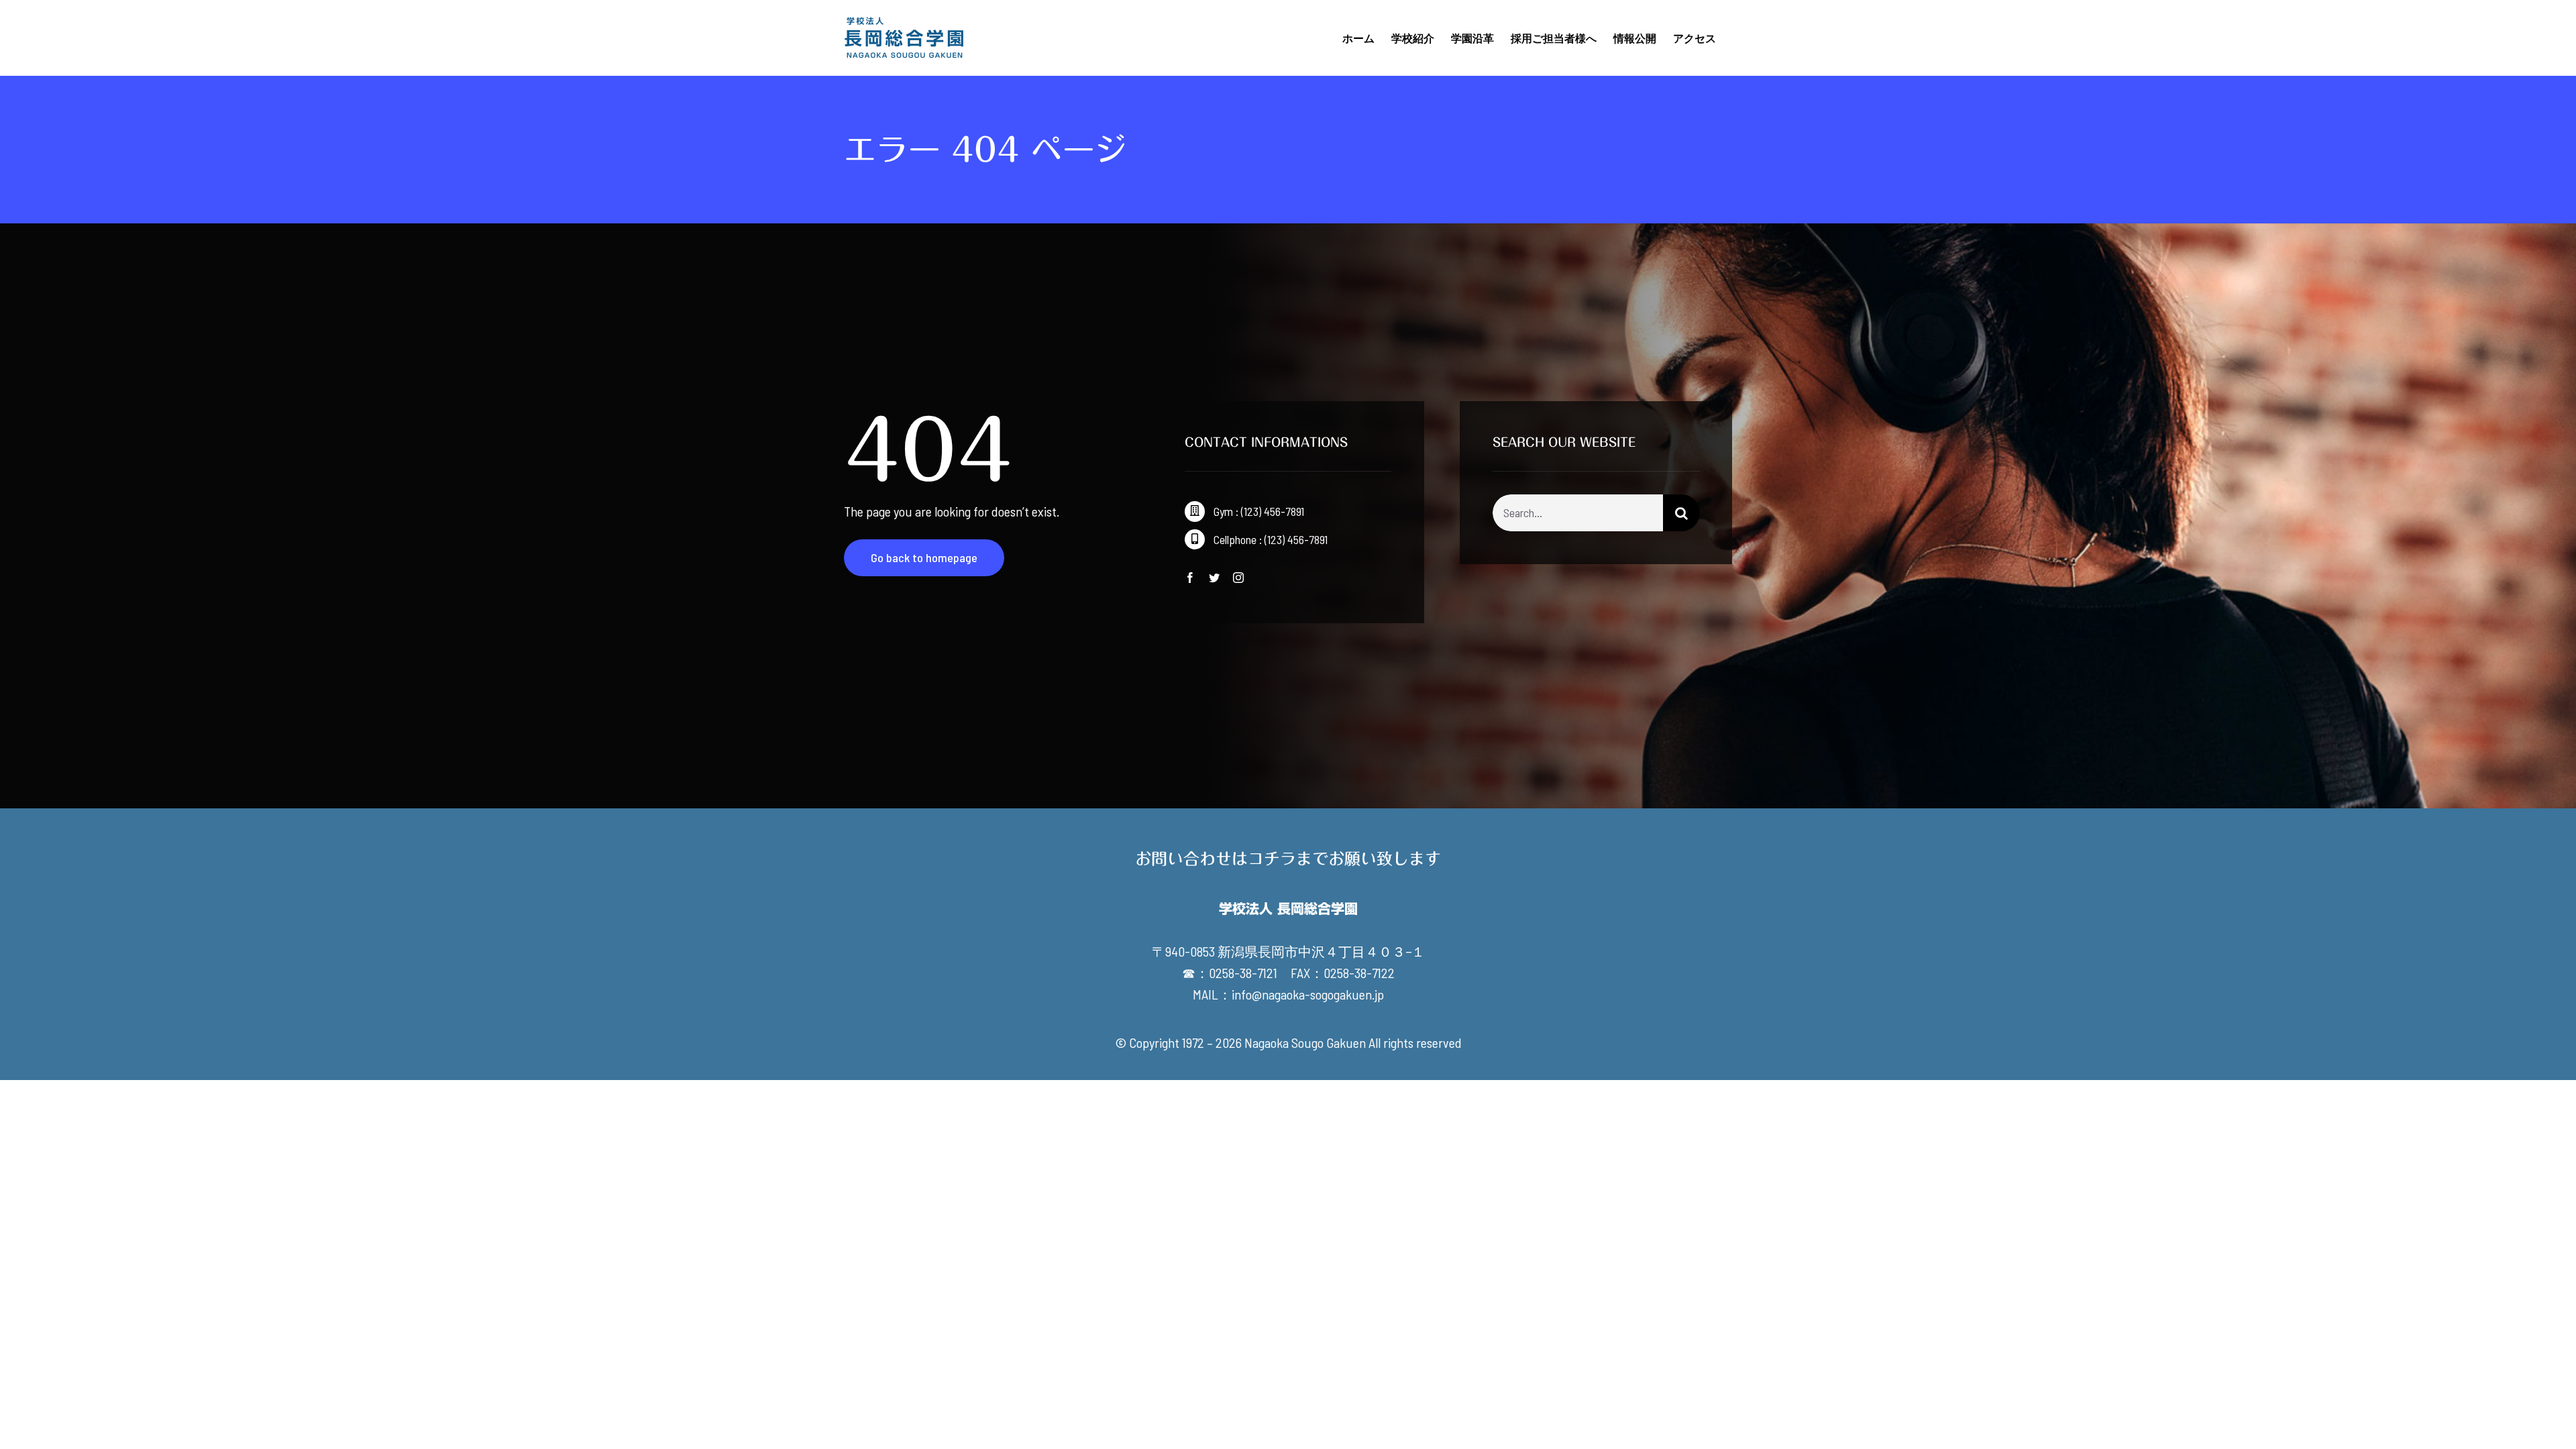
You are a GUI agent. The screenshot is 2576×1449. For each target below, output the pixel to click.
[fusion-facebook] (1190, 578)
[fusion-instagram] (1238, 578)
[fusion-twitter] (1214, 578)
